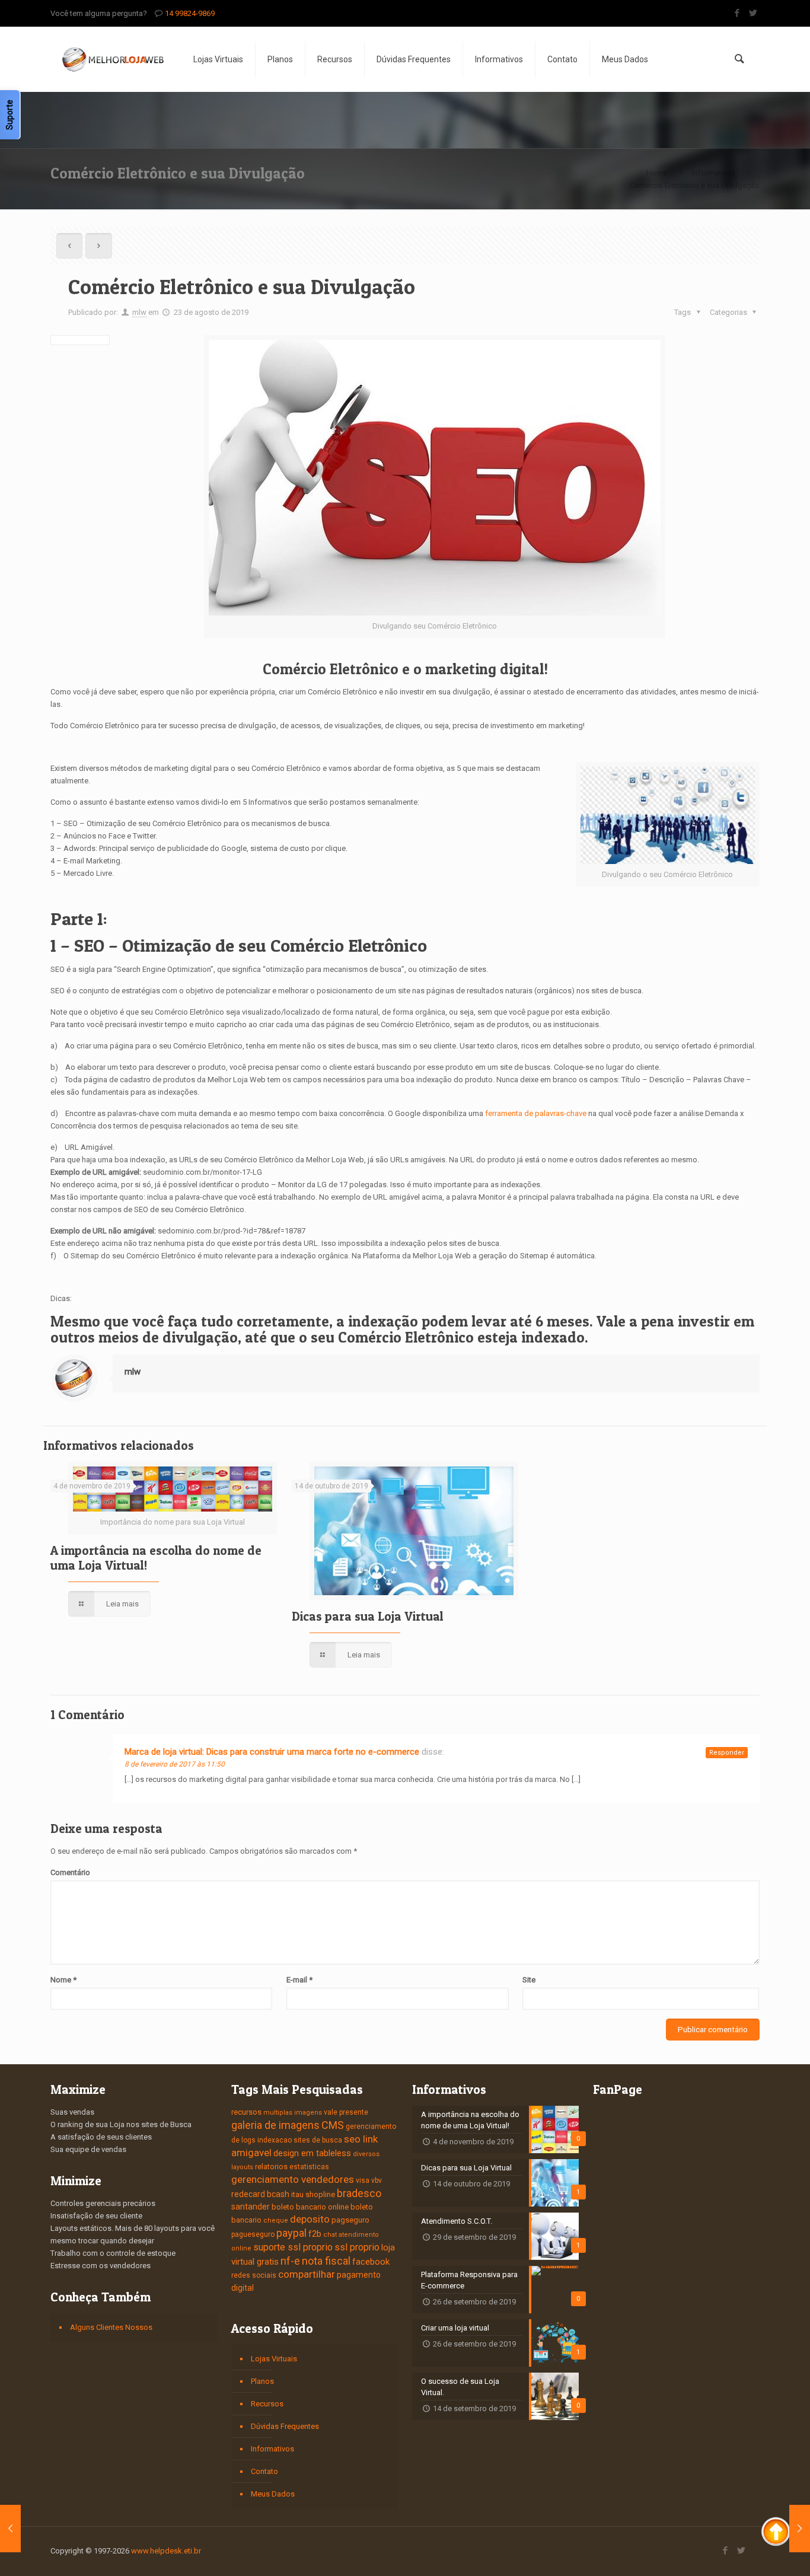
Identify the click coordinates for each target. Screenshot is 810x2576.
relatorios (271, 2167)
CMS (333, 2125)
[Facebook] (737, 13)
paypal (291, 2233)
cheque (276, 2220)
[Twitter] (753, 13)
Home (657, 173)
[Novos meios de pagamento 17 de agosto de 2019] (10, 2529)
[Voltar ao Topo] (776, 2533)
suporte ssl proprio (293, 2247)
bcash (278, 2194)
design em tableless (312, 2153)
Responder (727, 1753)
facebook (371, 2262)
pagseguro (350, 2220)
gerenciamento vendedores (293, 2179)
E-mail (299, 1980)
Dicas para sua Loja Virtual (368, 1616)
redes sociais (254, 2275)
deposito (310, 2219)
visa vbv (369, 2180)
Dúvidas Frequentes (285, 2426)
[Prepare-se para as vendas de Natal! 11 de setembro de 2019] (800, 2529)
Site (529, 1980)
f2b (315, 2234)
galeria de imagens (275, 2125)
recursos (246, 2112)
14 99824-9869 (190, 13)
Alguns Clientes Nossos (111, 2327)
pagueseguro (253, 2234)
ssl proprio (357, 2247)
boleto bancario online (310, 2207)
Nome (63, 1980)
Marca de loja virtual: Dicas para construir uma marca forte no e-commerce (272, 1752)
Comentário (70, 1872)
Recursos (267, 2404)
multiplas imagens (293, 2113)
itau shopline (313, 2194)
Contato (264, 2471)
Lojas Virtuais (274, 2359)
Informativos (714, 173)
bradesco (359, 2193)
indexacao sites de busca (300, 2140)
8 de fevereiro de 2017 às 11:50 (175, 1764)
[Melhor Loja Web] (113, 59)
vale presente (346, 2112)
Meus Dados (273, 2494)
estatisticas (309, 2167)
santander (251, 2207)
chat (330, 2235)
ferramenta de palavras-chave (536, 1113)
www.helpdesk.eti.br (166, 2551)
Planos (262, 2381)
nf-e (290, 2261)
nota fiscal (326, 2261)
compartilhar (307, 2274)
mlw (139, 312)
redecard (248, 2194)
